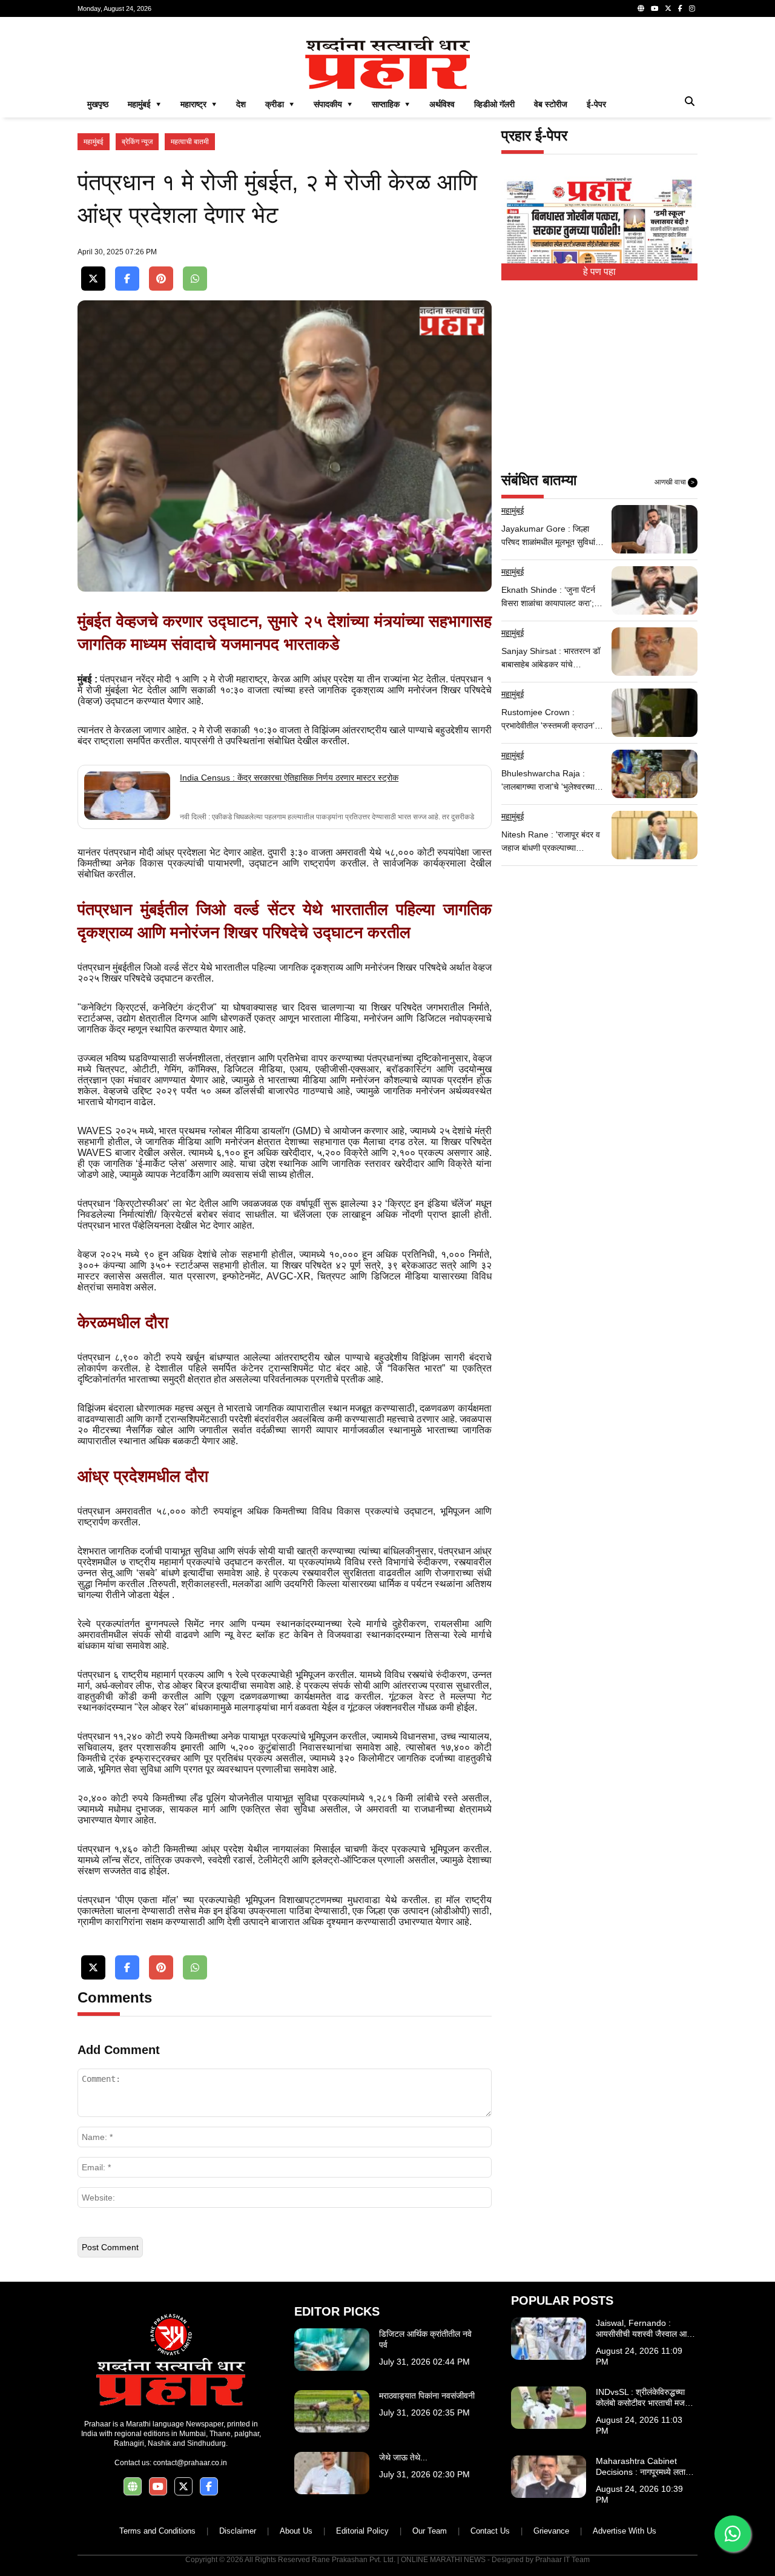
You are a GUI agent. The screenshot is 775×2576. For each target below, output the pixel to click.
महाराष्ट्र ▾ (199, 104)
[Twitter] (668, 8)
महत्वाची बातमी (190, 142)
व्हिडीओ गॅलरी (494, 104)
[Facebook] (680, 8)
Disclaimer (238, 2531)
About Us (296, 2531)
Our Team (430, 2531)
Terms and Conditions (157, 2531)
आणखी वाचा (674, 482)
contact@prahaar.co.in (190, 2463)
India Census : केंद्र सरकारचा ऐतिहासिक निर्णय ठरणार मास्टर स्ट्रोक (289, 778)
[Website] (641, 8)
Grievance (551, 2531)
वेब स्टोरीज (551, 104)
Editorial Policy (362, 2531)
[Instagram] (692, 8)
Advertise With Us (625, 2531)
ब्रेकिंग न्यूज (137, 142)
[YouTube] (655, 8)
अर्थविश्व (442, 104)
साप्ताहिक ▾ (391, 104)
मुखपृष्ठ (98, 104)
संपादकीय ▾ (333, 104)
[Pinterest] (161, 279)
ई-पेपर (596, 104)
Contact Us (490, 2531)
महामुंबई (94, 142)
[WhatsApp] (195, 279)
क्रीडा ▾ (280, 104)
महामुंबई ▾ (144, 104)
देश (241, 104)
